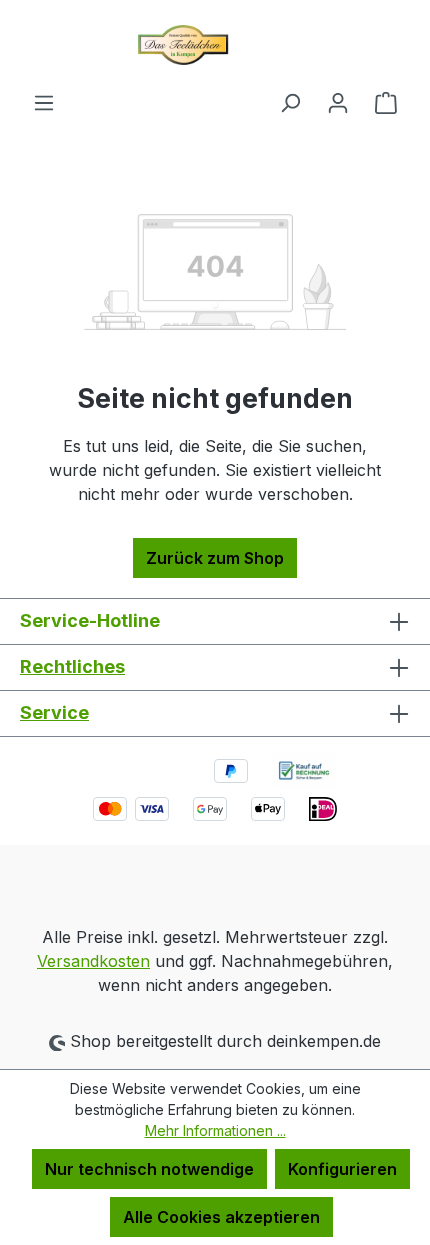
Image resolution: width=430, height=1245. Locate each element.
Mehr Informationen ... (215, 1130)
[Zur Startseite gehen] (215, 45)
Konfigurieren (342, 1169)
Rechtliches (72, 666)
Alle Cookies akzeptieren (221, 1217)
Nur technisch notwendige (149, 1169)
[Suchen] (290, 102)
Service (54, 712)
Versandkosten (93, 961)
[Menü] (44, 102)
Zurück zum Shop (215, 558)
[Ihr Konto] (338, 102)
